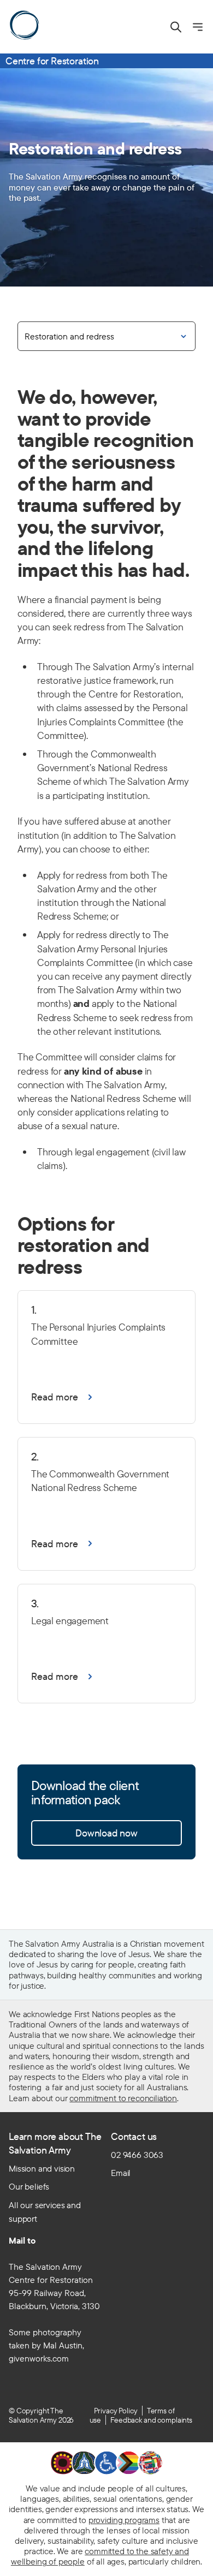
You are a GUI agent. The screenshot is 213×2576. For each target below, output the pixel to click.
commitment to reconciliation (123, 2098)
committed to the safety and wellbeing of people (100, 2556)
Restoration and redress (69, 336)
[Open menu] (198, 27)
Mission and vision (42, 2168)
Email (121, 2173)
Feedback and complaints (151, 2420)
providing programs (124, 2520)
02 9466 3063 (137, 2155)
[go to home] (24, 25)
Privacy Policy (116, 2411)
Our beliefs (29, 2186)
